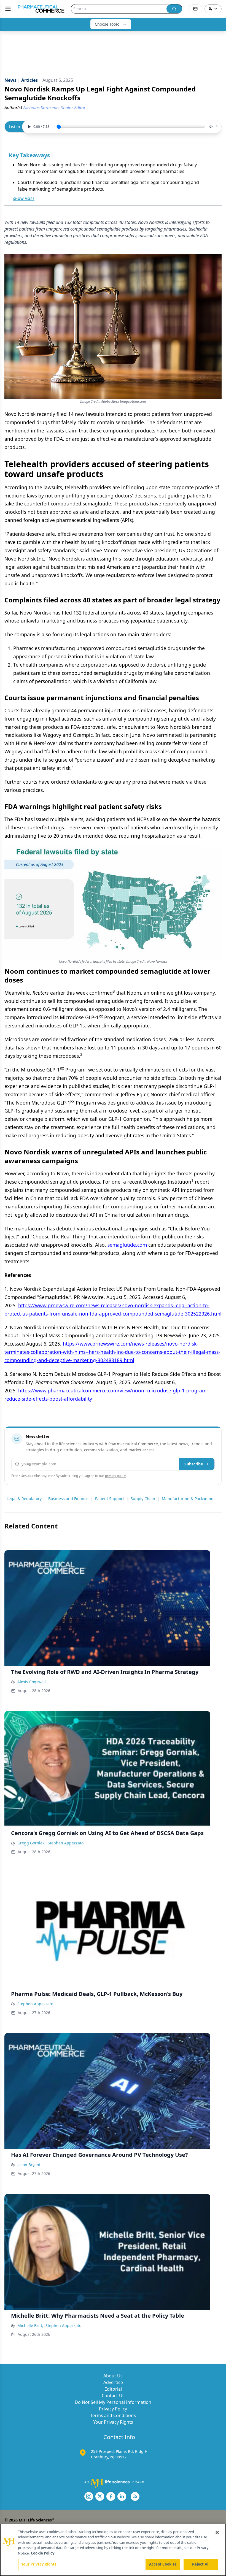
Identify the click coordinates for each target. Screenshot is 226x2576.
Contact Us (113, 2396)
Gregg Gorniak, (31, 1843)
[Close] (217, 2532)
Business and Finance (68, 1499)
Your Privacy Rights (113, 2422)
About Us (113, 2376)
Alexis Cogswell (32, 1682)
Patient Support (110, 1499)
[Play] (28, 127)
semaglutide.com (127, 1245)
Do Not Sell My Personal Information (113, 2402)
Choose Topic (107, 24)
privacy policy (115, 1476)
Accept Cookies (163, 2564)
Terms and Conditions (113, 2415)
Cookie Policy (43, 2553)
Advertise (113, 2382)
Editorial (113, 2389)
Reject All (201, 2564)
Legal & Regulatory (24, 1499)
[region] (113, 2550)
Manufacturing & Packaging (188, 1499)
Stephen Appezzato (66, 1843)
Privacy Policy (113, 2409)
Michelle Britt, (30, 2325)
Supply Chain (143, 1499)
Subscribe (194, 1464)
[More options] (217, 127)
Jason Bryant (29, 2165)
